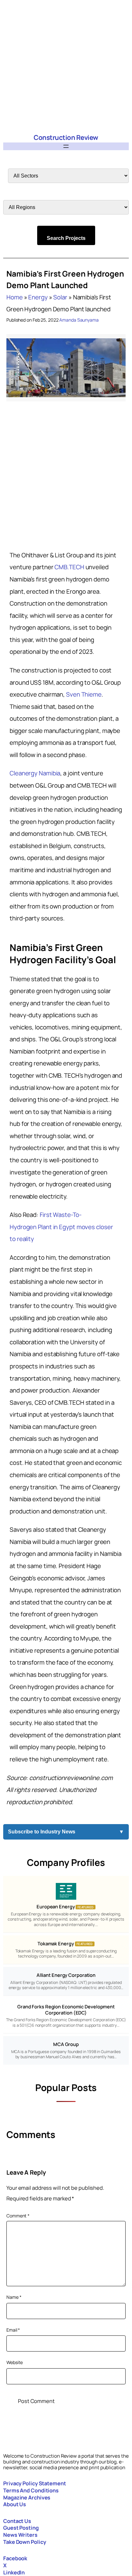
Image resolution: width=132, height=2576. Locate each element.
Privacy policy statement (35, 2483)
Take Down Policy (25, 2542)
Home (15, 297)
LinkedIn (14, 2572)
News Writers (20, 2535)
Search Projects (66, 238)
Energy (38, 297)
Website (15, 2362)
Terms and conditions (31, 2490)
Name (14, 2297)
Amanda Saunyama (79, 320)
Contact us (17, 2521)
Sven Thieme (84, 694)
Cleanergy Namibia (35, 773)
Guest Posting (21, 2528)
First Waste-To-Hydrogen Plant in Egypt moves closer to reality (61, 1227)
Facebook (15, 2558)
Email (13, 2330)
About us (15, 2504)
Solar (60, 297)
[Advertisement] (66, 66)
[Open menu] (66, 146)
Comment (18, 2216)
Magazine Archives (27, 2498)
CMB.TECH (70, 567)
